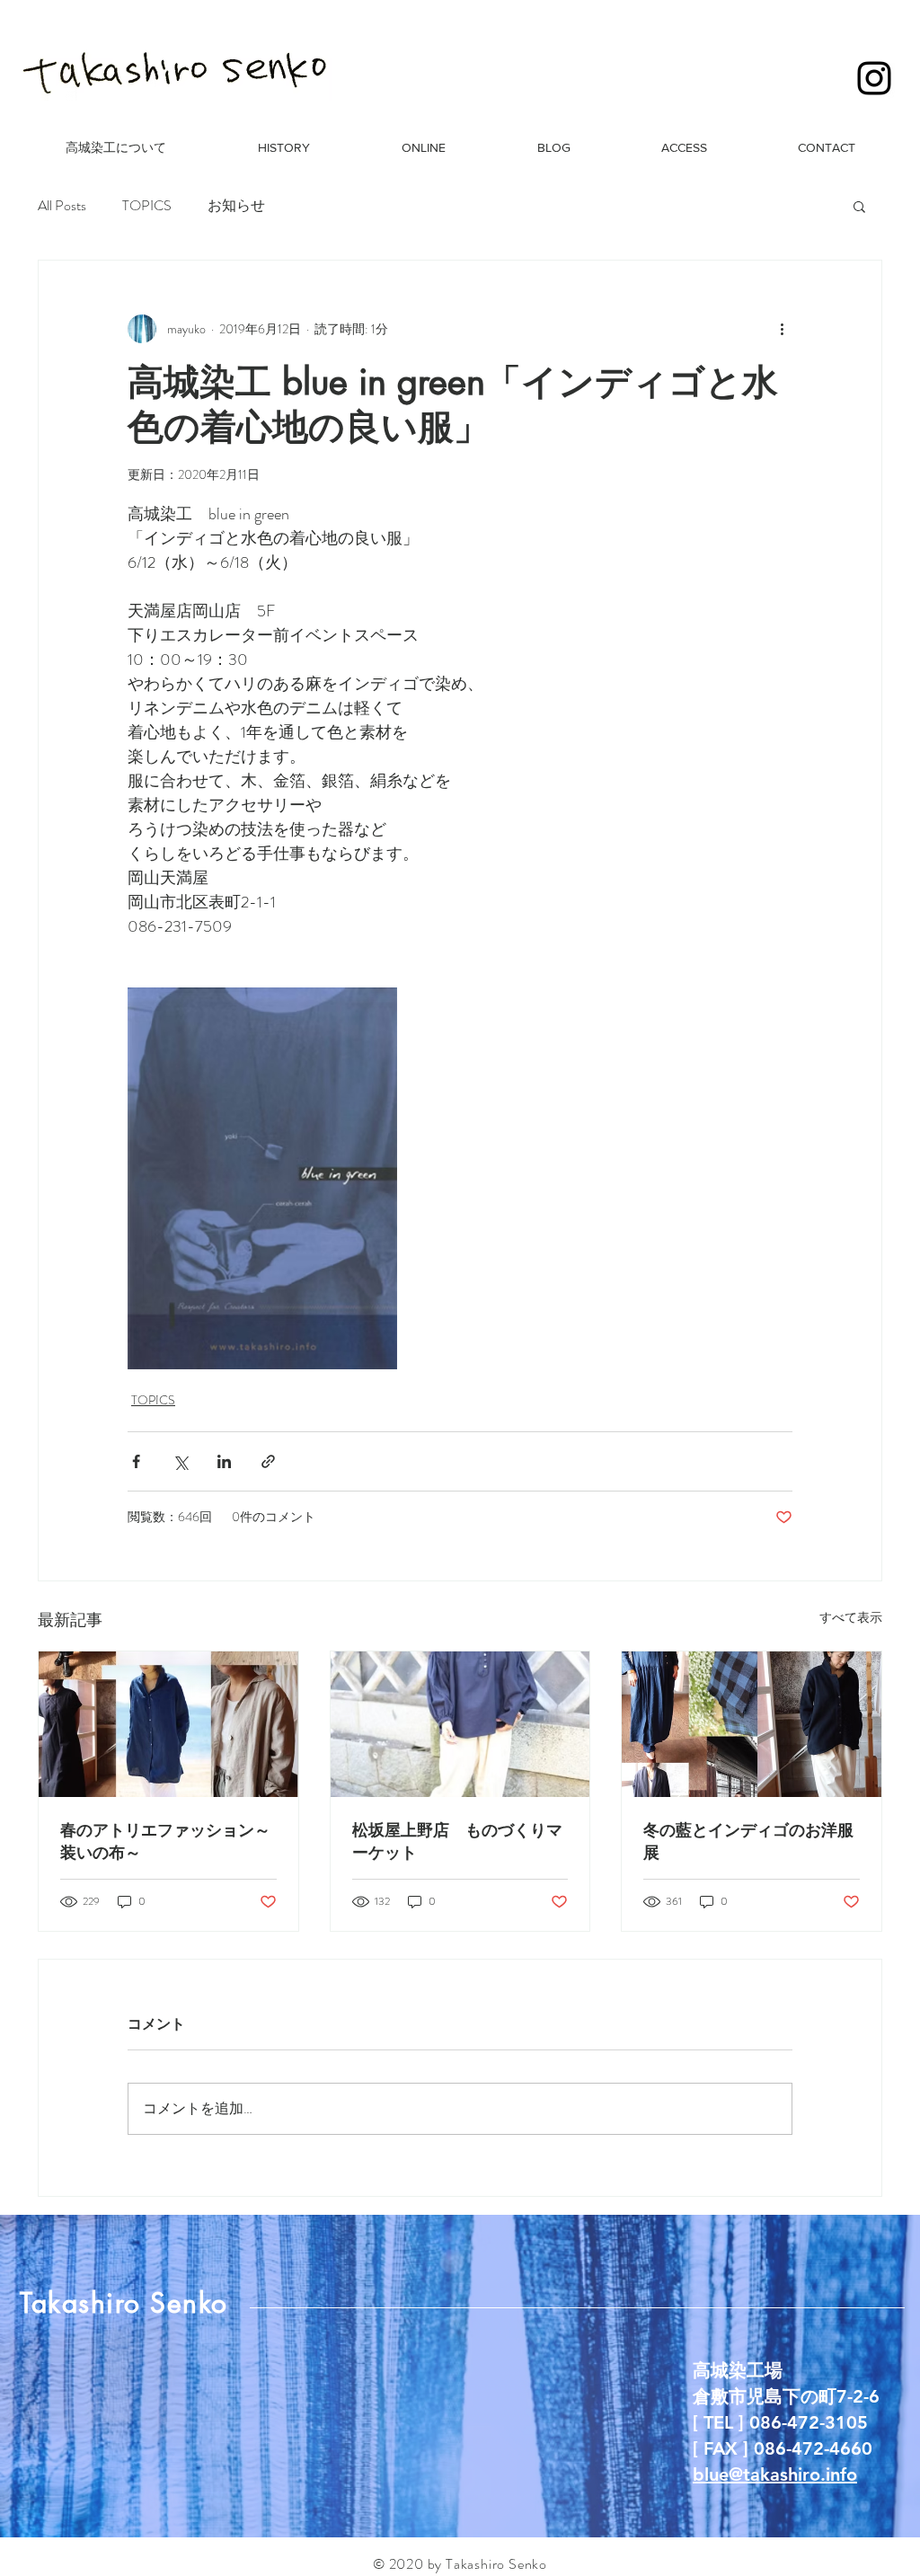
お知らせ (236, 206)
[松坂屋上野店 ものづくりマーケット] (460, 1724)
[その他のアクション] (782, 329)
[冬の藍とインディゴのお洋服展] (752, 1724)
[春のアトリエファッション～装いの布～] (168, 1724)
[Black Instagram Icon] (874, 78)
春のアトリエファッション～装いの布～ (165, 1841)
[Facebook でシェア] (136, 1461)
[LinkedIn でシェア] (224, 1461)
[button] (859, 206)
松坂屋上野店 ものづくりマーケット (457, 1841)
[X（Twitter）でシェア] (180, 1461)
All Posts (62, 206)
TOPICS (147, 206)
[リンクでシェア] (268, 1461)
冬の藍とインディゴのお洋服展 (748, 1841)
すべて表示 (851, 1617)
